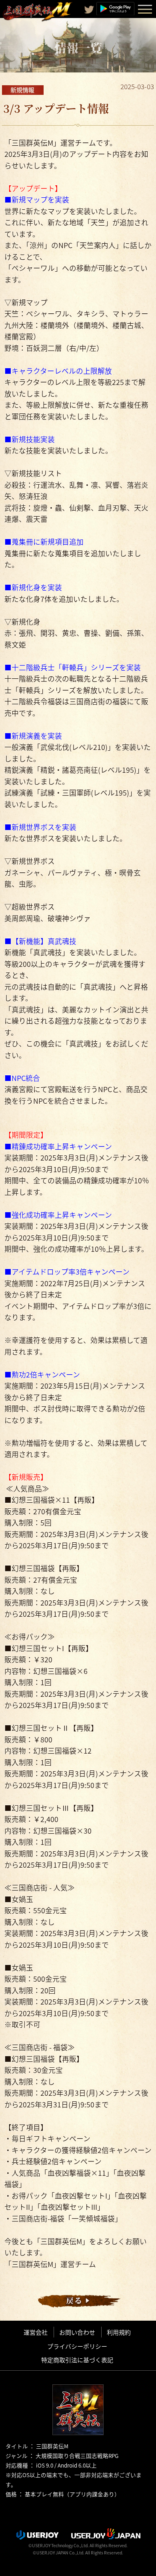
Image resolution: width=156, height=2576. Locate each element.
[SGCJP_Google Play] (115, 8)
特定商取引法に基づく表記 (77, 2360)
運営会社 (36, 2332)
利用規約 (119, 2332)
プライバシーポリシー (77, 2346)
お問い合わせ (77, 2332)
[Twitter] (89, 10)
